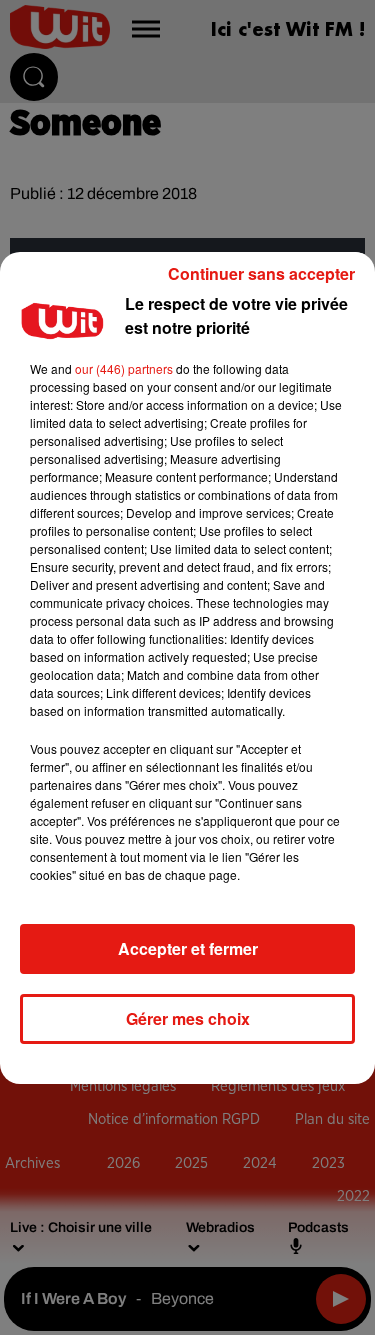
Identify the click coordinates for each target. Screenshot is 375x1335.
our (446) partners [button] (124, 368)
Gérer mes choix (188, 1018)
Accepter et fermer (188, 948)
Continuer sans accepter (261, 273)
